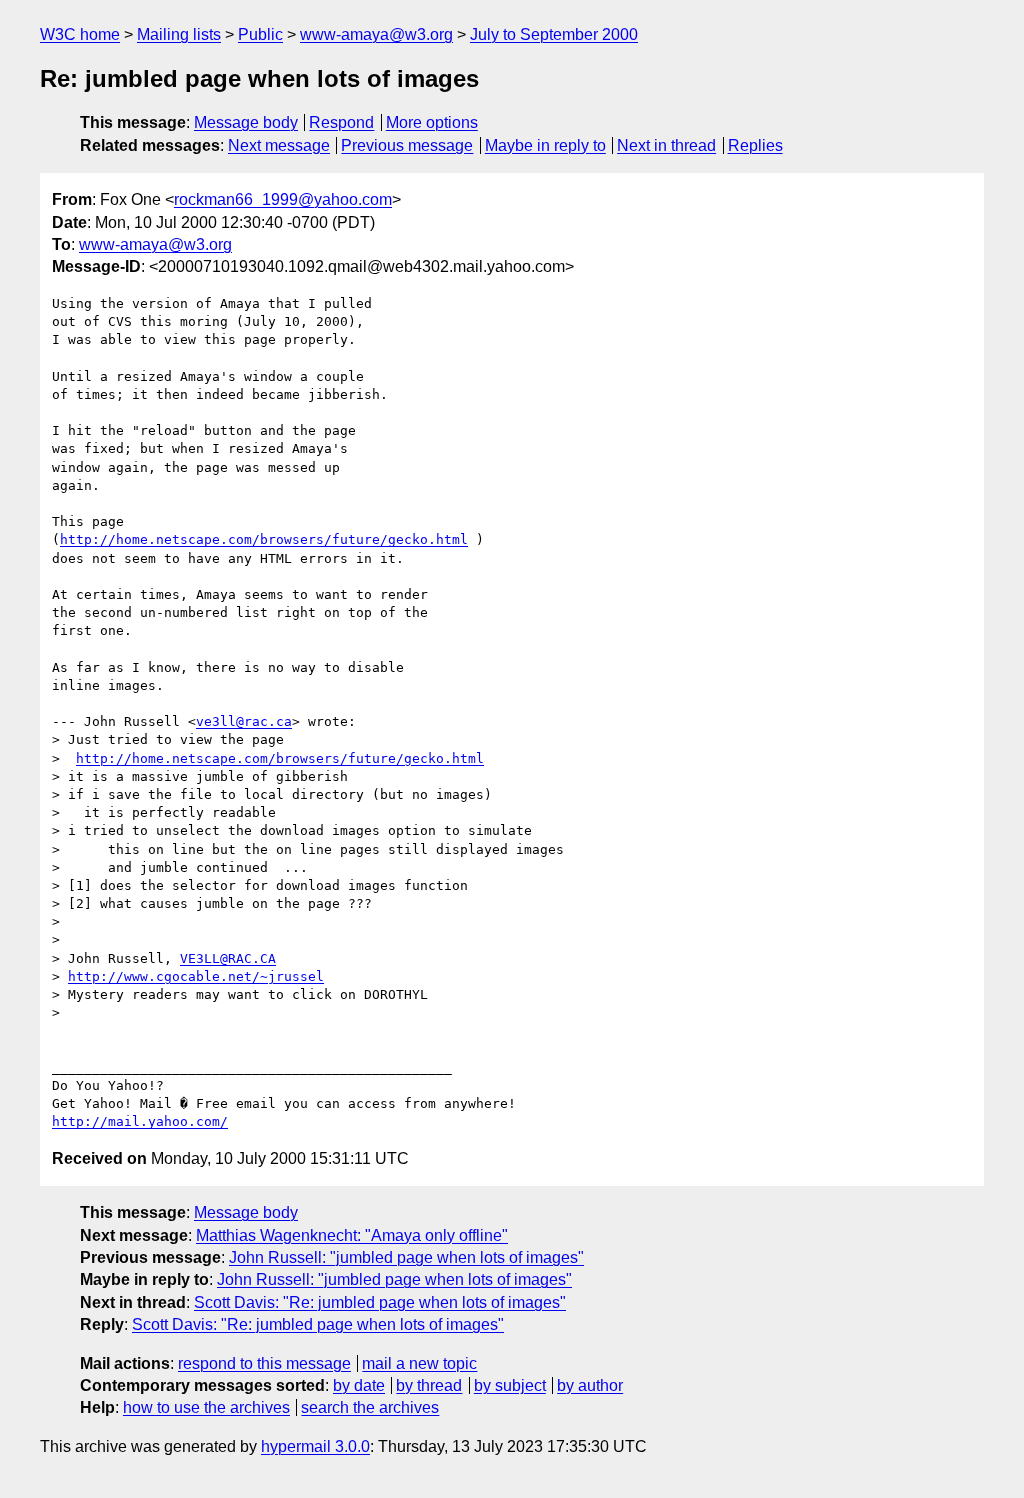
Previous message (407, 145)
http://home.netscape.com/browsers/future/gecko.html (264, 539)
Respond (341, 122)
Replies (755, 145)
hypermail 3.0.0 (315, 1446)
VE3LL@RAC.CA (228, 958)
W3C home (80, 34)
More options (432, 122)
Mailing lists (179, 34)
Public (260, 34)
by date (359, 1385)
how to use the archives (206, 1407)
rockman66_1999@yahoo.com (283, 199)
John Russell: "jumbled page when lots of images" (406, 1257)
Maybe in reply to (545, 145)
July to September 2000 (554, 34)
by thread (429, 1385)
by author (590, 1385)
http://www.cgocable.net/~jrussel (196, 976)
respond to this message (264, 1363)
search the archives (370, 1407)
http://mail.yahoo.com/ (140, 1121)
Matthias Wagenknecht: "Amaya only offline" (352, 1235)
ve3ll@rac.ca (244, 721)
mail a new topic (419, 1363)
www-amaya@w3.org (376, 34)
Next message (279, 145)
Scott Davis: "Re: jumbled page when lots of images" (380, 1302)
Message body (246, 122)
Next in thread (666, 145)
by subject (510, 1385)
